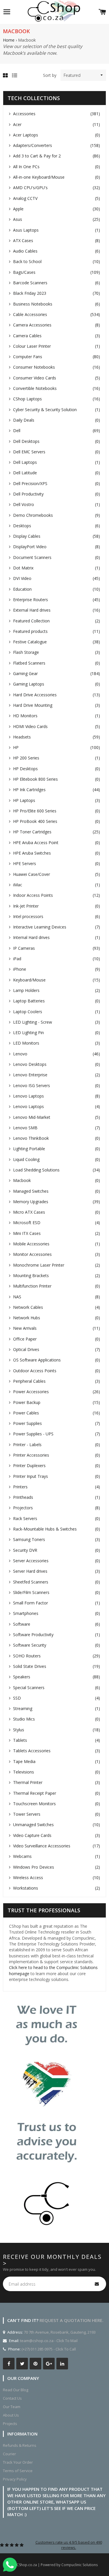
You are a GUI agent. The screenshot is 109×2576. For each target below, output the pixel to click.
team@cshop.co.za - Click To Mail (49, 2341)
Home (9, 40)
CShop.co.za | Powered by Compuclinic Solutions (57, 2565)
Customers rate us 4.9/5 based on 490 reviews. (69, 2545)
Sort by (50, 75)
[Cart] (102, 12)
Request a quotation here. (72, 2320)
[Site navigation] (7, 12)
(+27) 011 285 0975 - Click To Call (49, 2349)
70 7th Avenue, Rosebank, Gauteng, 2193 (59, 2332)
